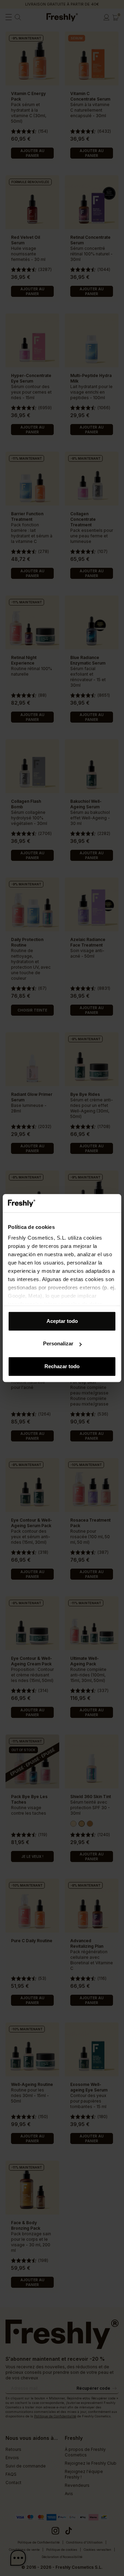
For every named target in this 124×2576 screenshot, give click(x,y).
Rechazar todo (62, 1366)
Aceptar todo (62, 1321)
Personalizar (58, 1343)
